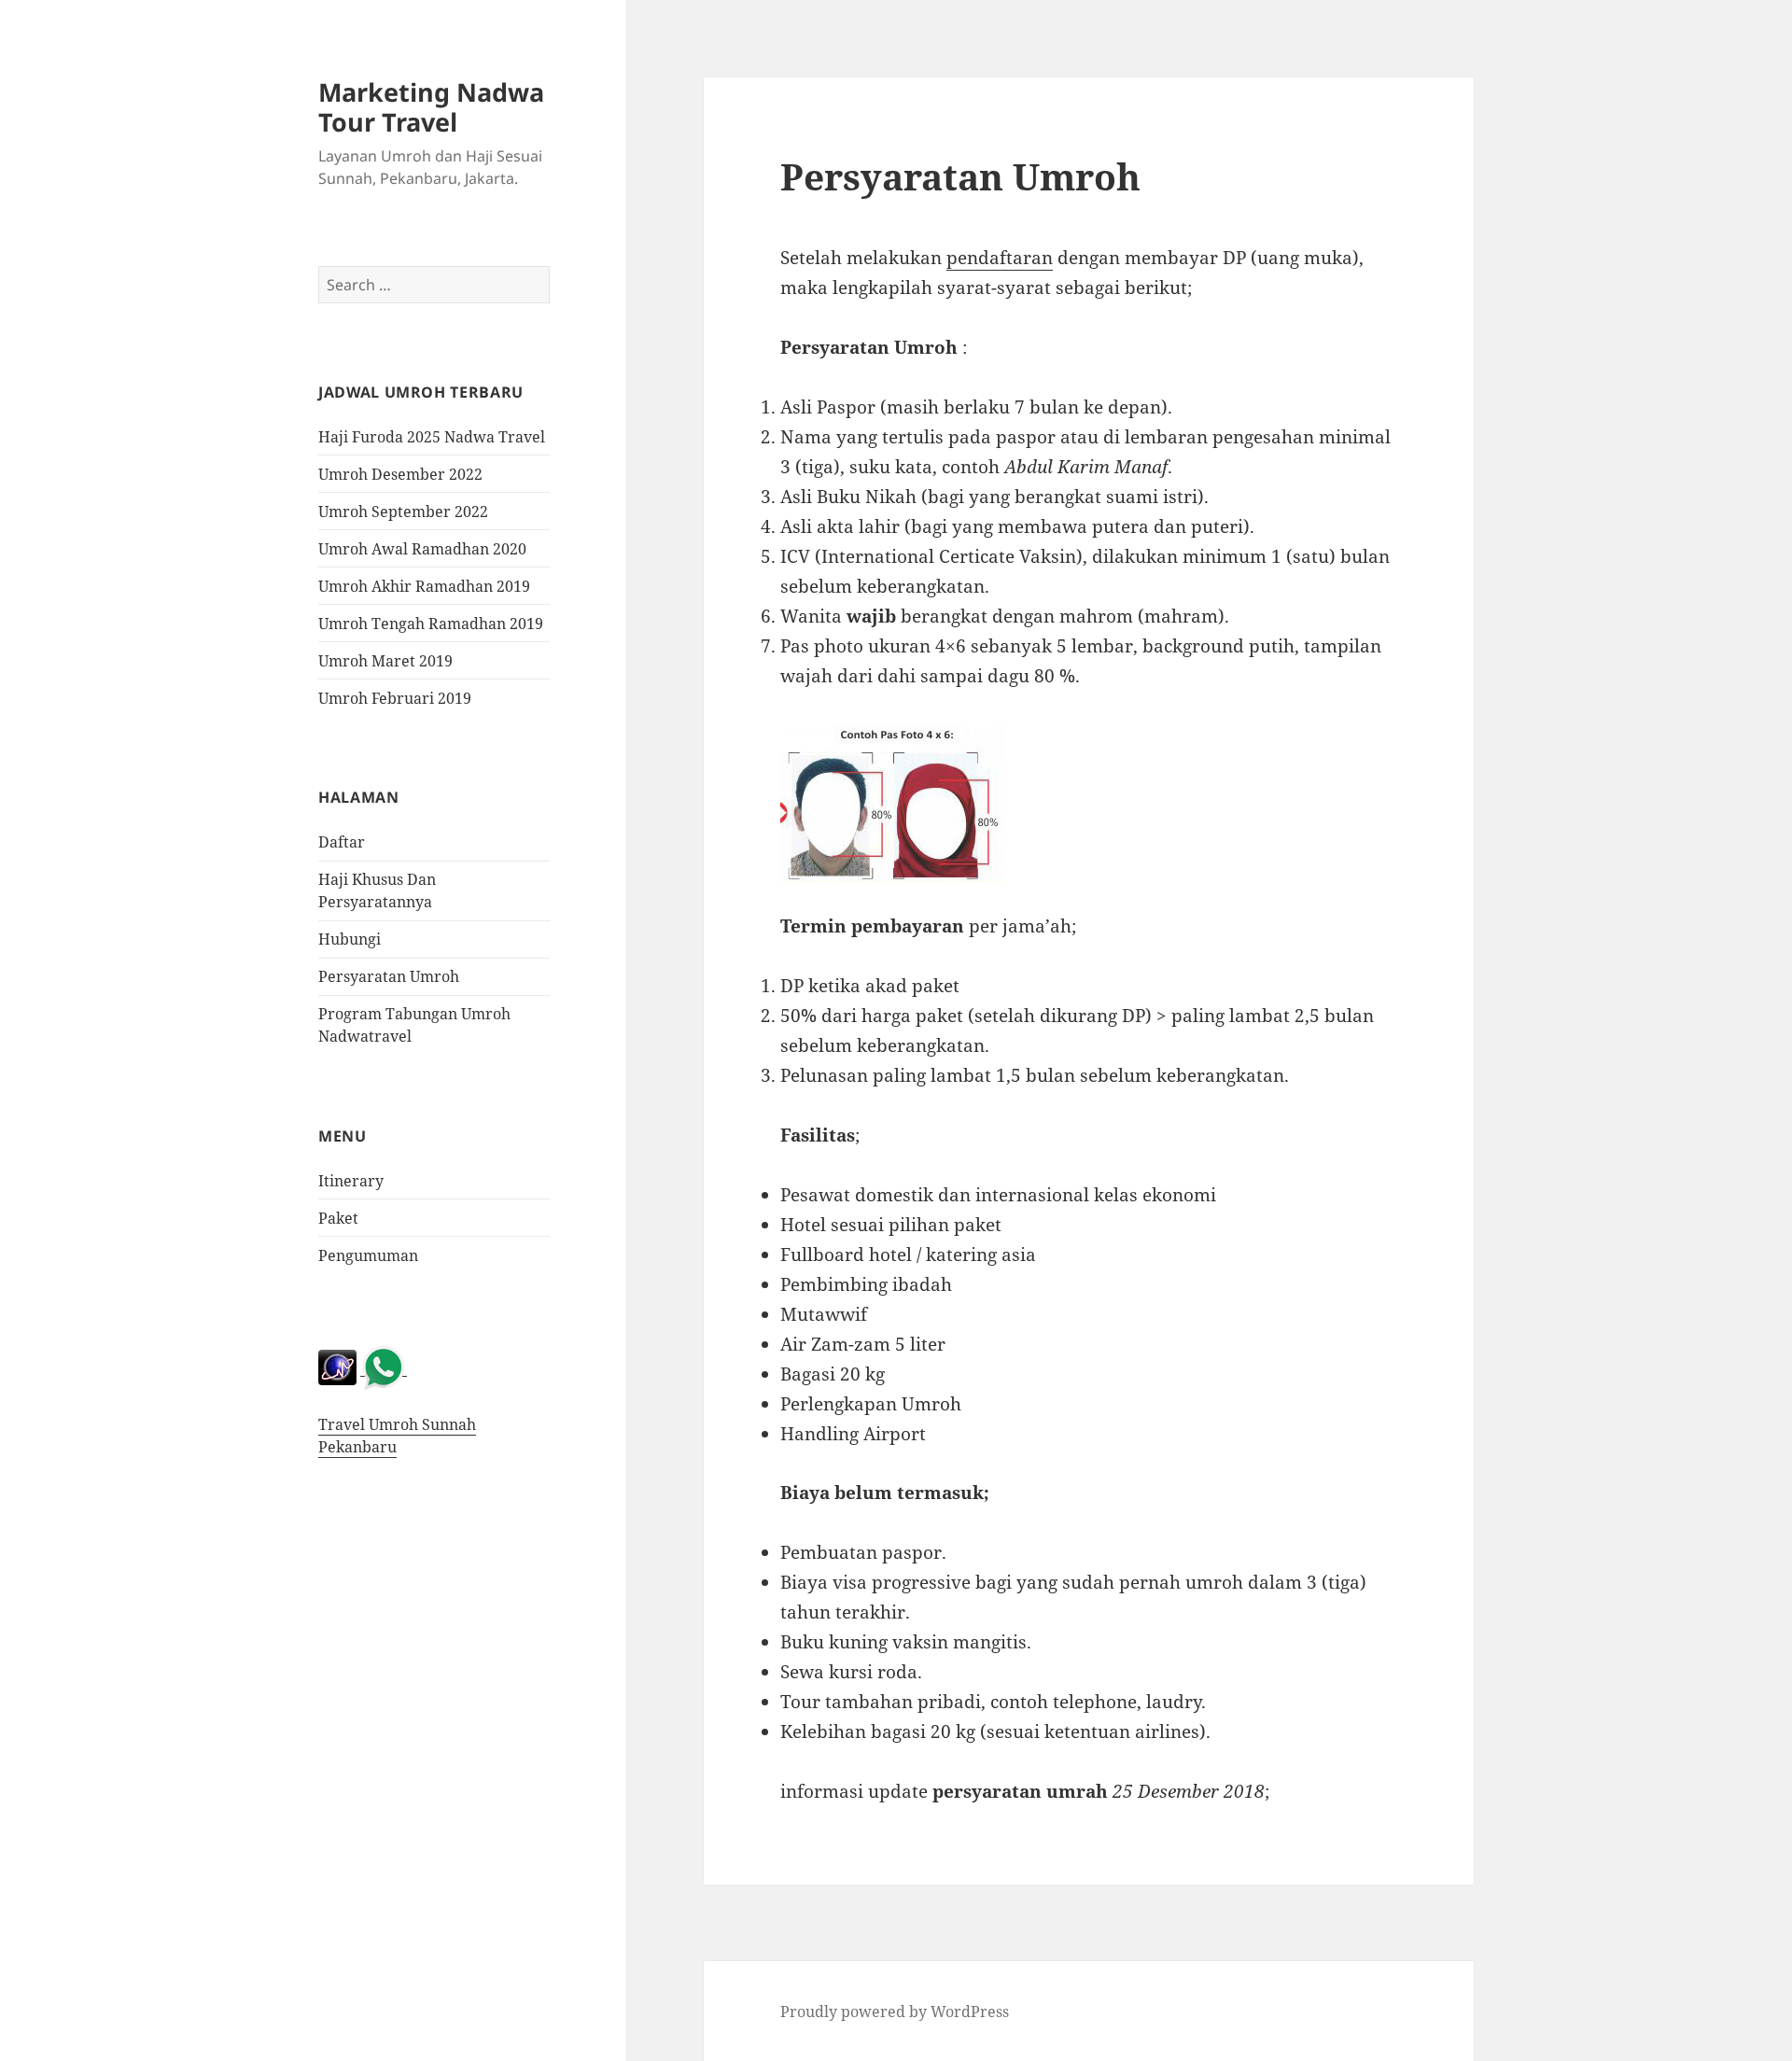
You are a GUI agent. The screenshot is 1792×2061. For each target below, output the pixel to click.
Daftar (342, 842)
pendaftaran (1000, 258)
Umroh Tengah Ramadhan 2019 (431, 624)
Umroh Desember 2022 (400, 474)
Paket (338, 1218)
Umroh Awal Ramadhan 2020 (422, 549)
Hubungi (350, 939)
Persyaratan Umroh (389, 976)
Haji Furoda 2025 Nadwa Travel (432, 437)
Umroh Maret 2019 (385, 661)
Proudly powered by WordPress (895, 2012)
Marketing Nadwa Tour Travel (431, 107)
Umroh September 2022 (403, 512)
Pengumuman (368, 1255)
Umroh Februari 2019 (395, 698)
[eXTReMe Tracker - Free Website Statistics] (337, 1366)
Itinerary (351, 1181)
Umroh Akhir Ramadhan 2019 (424, 586)
